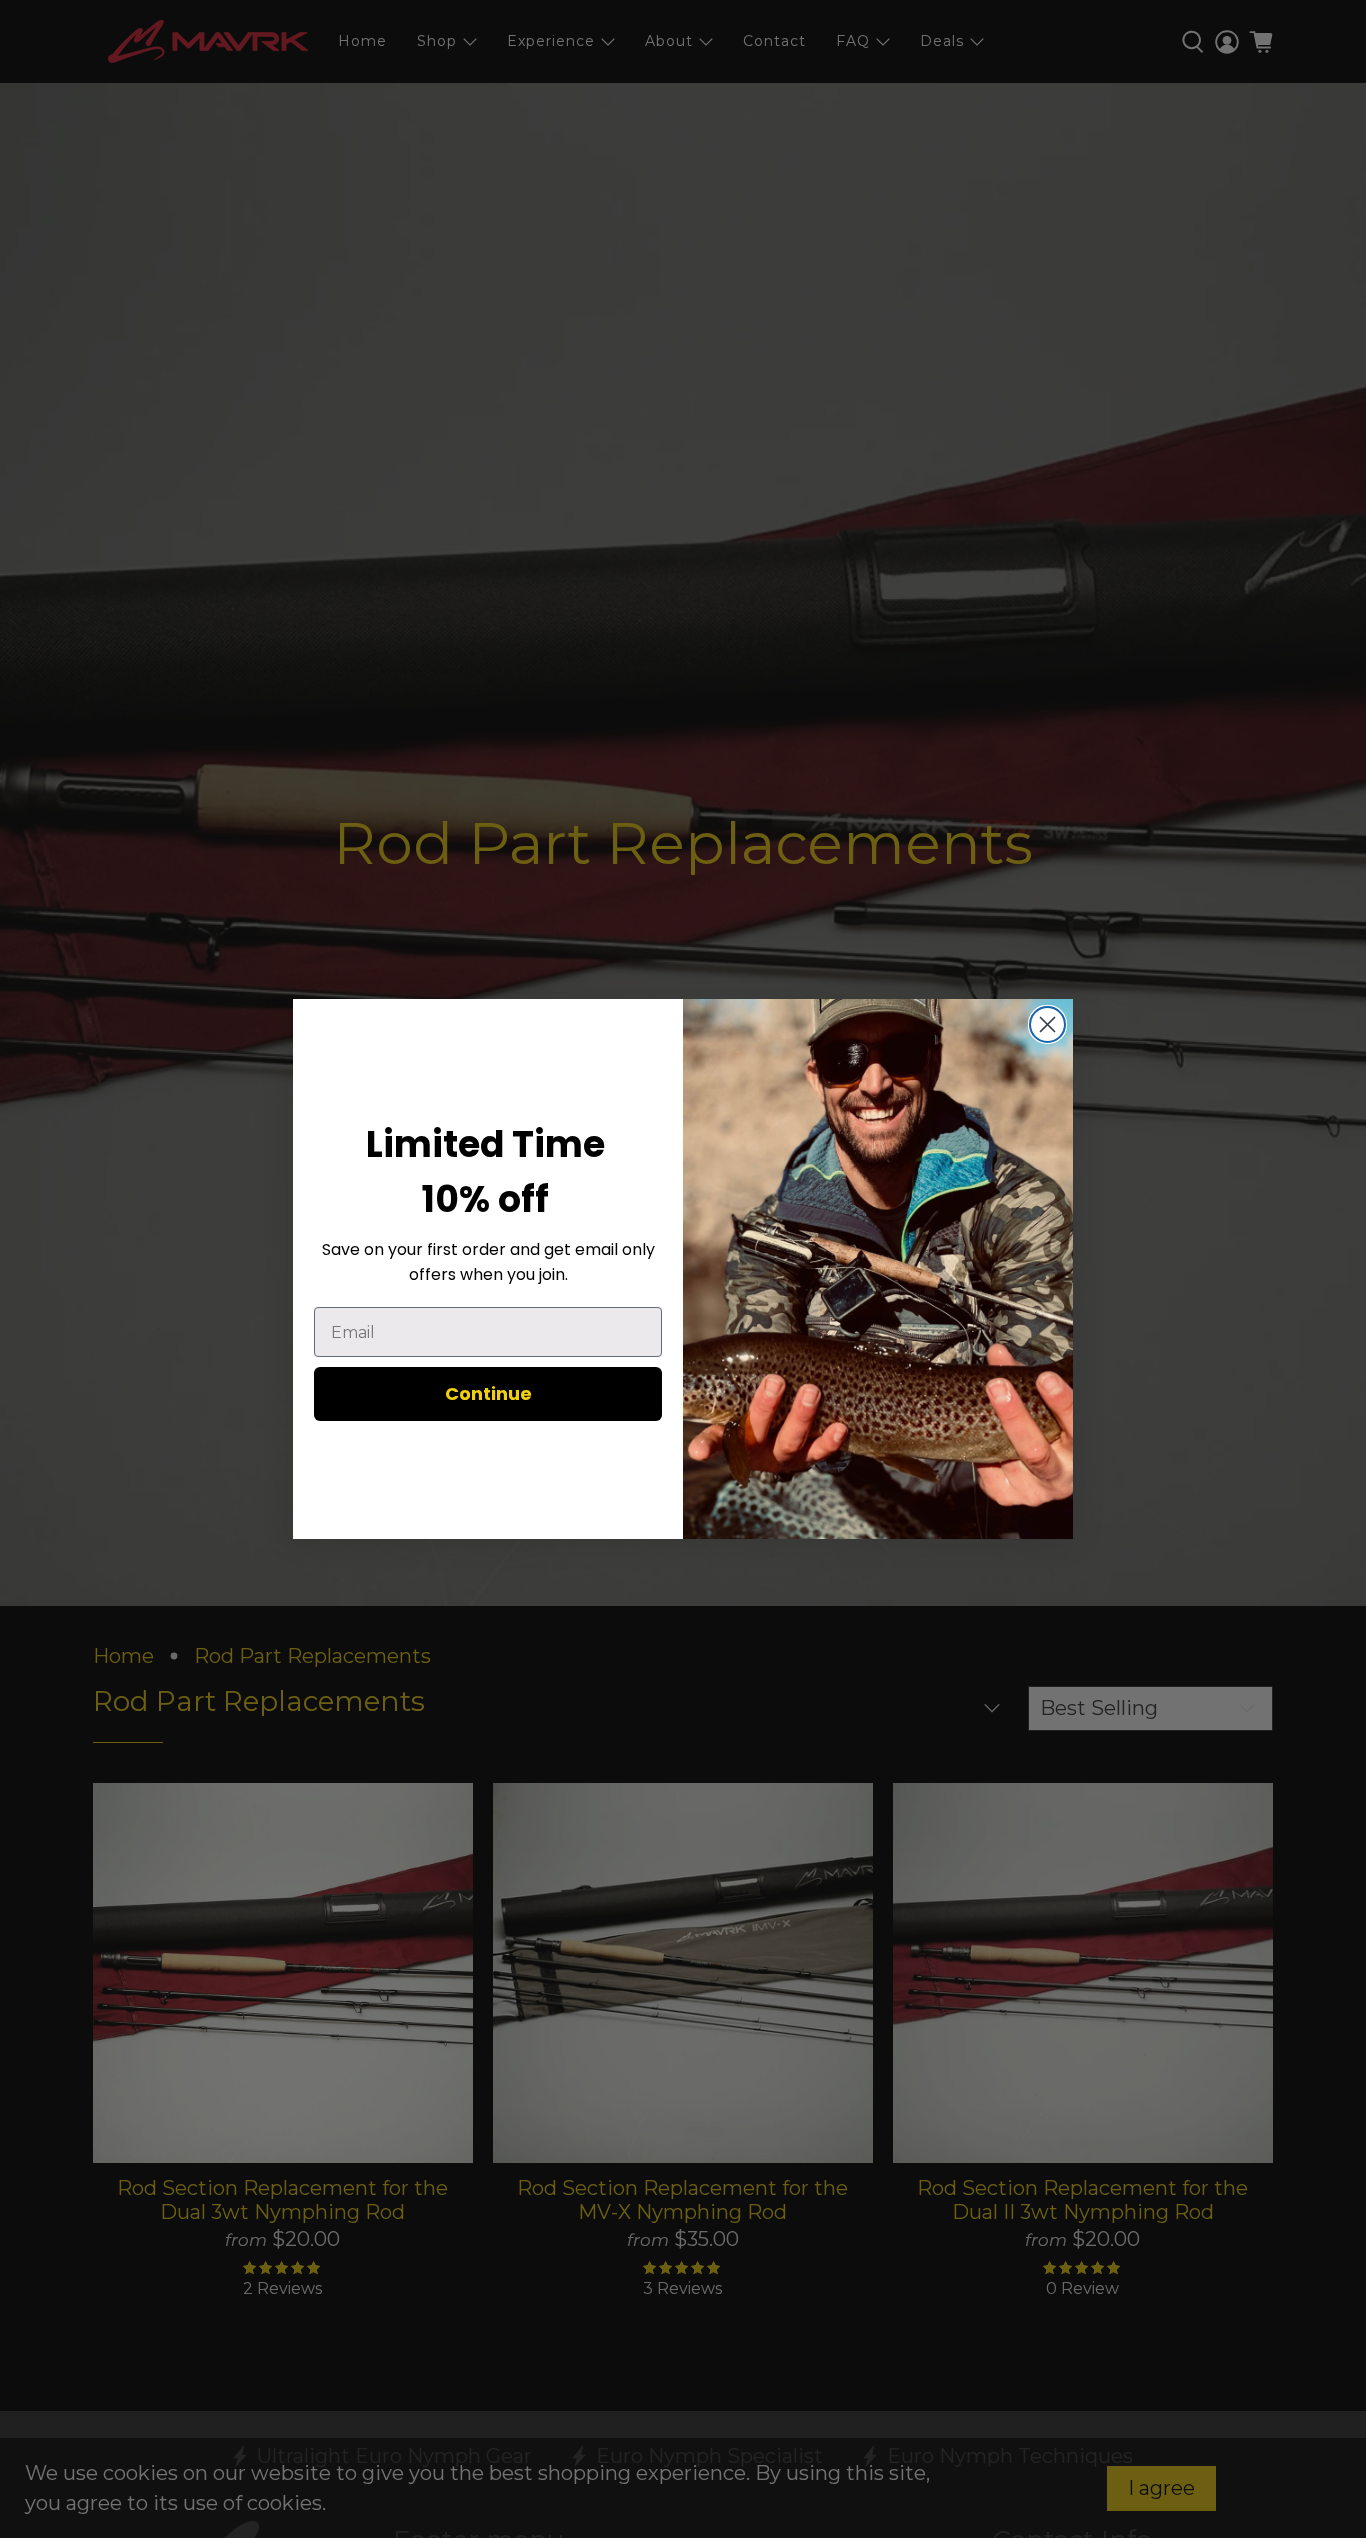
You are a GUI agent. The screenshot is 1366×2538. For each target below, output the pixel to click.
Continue (488, 1393)
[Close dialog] (1047, 1024)
